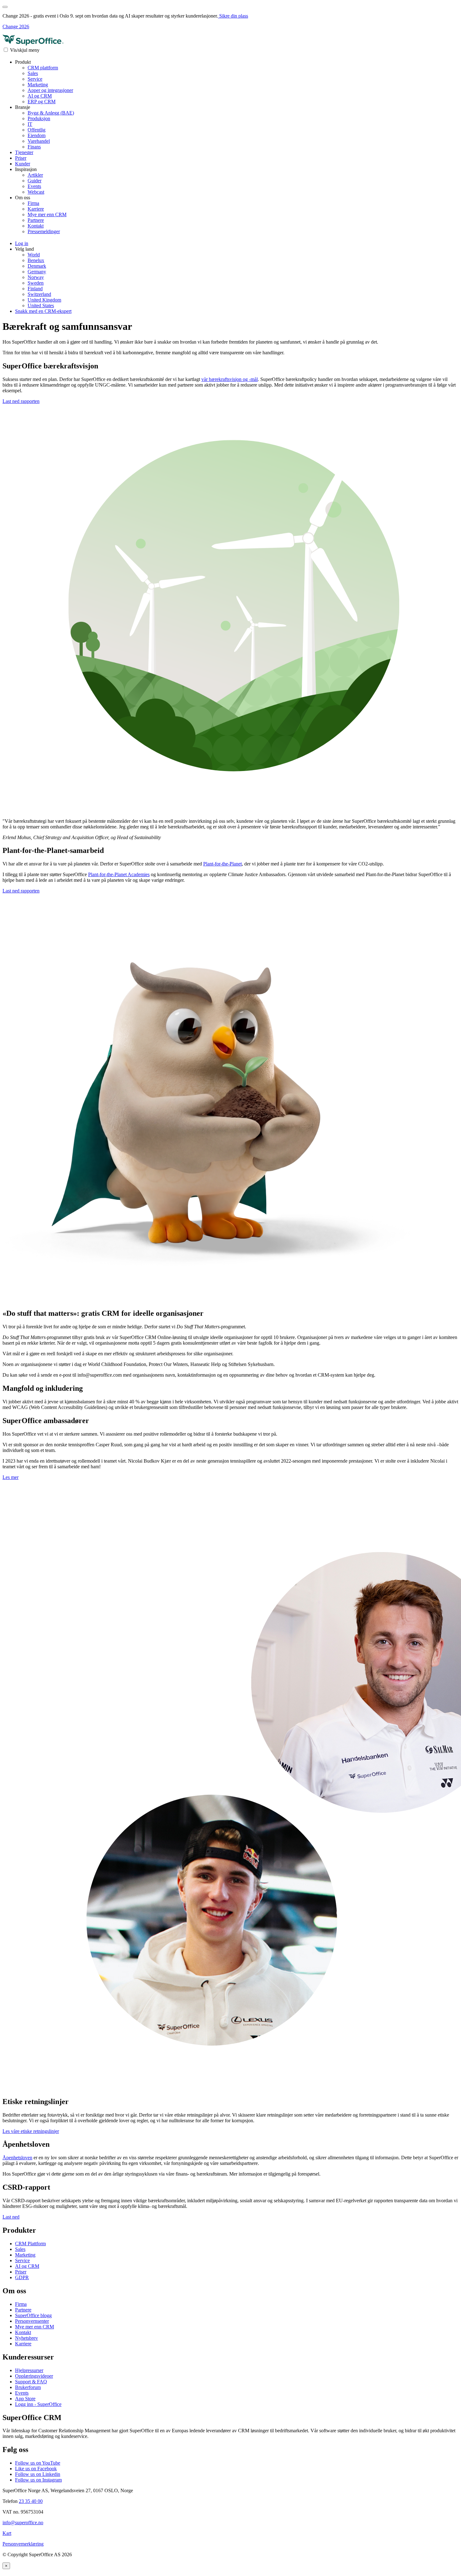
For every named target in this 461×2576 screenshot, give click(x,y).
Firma (33, 203)
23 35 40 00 (31, 2501)
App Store (25, 2399)
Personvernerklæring (23, 2544)
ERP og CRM (42, 102)
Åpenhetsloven (17, 2158)
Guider (34, 181)
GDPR (22, 2277)
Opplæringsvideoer (34, 2376)
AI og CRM (40, 96)
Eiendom (37, 135)
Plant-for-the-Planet (223, 864)
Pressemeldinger (44, 231)
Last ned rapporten (21, 401)
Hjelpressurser (29, 2370)
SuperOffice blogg (33, 2315)
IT (30, 124)
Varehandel (39, 141)
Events (34, 186)
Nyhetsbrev (26, 2338)
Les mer (11, 1477)
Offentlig (37, 130)
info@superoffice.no (23, 2522)
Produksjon (39, 118)
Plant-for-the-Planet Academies (119, 874)
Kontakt (36, 226)
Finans (34, 147)
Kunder (23, 164)
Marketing (38, 85)
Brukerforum (28, 2387)
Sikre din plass (233, 16)
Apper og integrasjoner (50, 90)
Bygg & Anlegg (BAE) (51, 113)
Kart (7, 2533)
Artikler (35, 175)
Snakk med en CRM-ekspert (43, 311)
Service (35, 79)
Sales (33, 73)
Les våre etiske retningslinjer (31, 2131)
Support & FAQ (31, 2382)
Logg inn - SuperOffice (38, 2404)
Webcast (36, 192)
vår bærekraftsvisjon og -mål (230, 379)
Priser (21, 158)
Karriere (36, 209)
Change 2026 (16, 27)
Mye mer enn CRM (47, 214)
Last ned (11, 2217)
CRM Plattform (30, 2244)
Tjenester (24, 152)
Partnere (36, 220)
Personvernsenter (32, 2321)
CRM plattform (43, 68)
